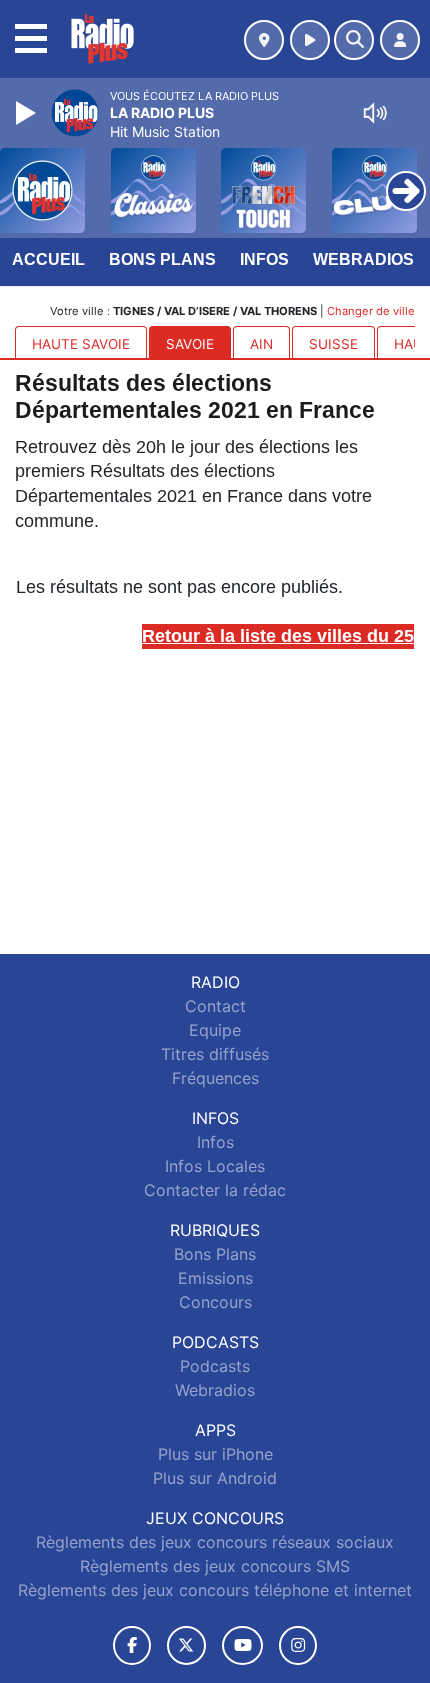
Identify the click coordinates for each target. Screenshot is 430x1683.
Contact (215, 1006)
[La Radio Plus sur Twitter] (186, 1645)
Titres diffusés (215, 1054)
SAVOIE (190, 344)
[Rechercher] (354, 40)
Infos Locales (215, 1166)
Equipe (215, 1030)
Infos (264, 259)
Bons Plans (162, 259)
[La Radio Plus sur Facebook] (132, 1645)
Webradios (363, 259)
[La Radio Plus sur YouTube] (242, 1645)
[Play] (28, 113)
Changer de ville (371, 311)
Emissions (215, 1278)
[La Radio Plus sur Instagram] (298, 1645)
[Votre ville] (264, 40)
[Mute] (375, 113)
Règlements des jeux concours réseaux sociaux (215, 1542)
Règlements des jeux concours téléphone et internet (215, 1590)
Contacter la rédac (215, 1190)
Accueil (48, 259)
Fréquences (215, 1078)
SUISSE (333, 344)
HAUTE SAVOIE (81, 344)
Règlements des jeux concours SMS (215, 1566)
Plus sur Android (215, 1478)
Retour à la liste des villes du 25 (278, 636)
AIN (261, 344)
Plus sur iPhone (215, 1454)
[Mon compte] (400, 40)
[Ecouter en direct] (310, 40)
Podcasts (215, 1366)
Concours (215, 1302)
